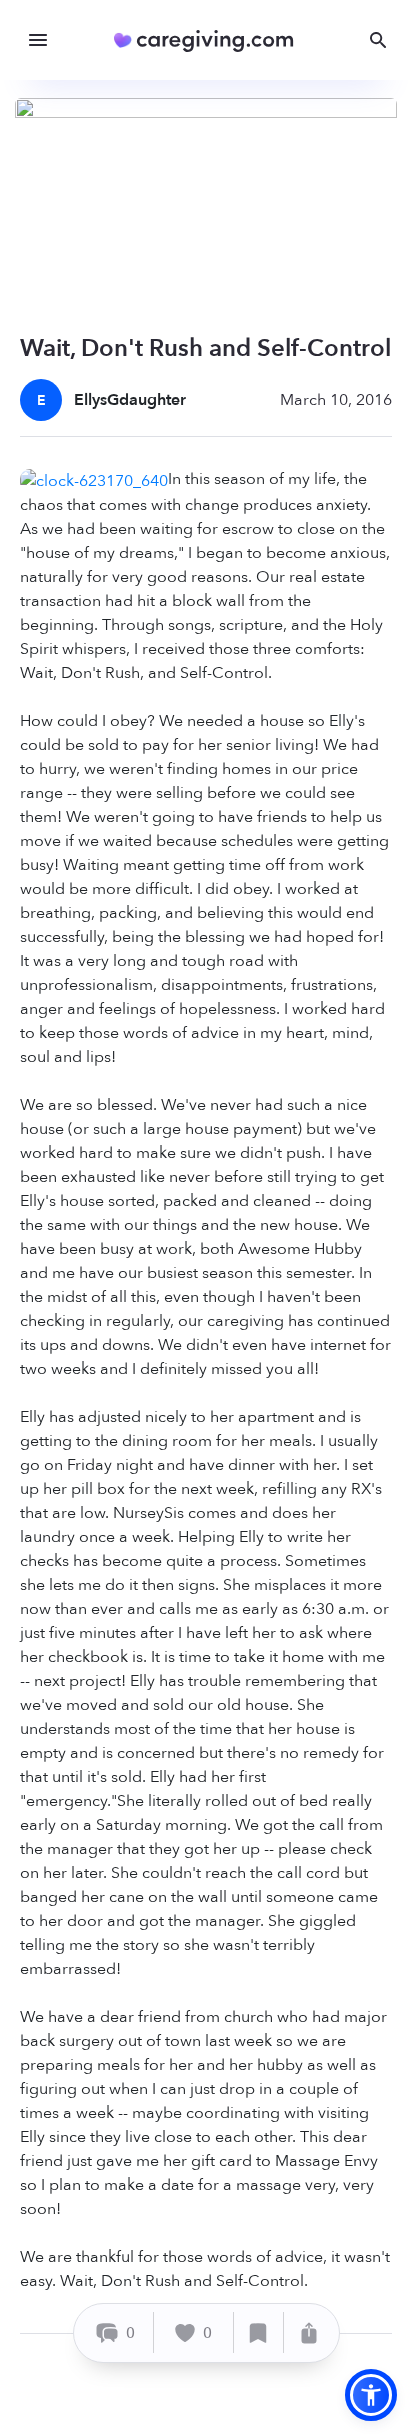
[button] (371, 2395)
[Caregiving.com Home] (210, 40)
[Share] (309, 2332)
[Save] (259, 2332)
